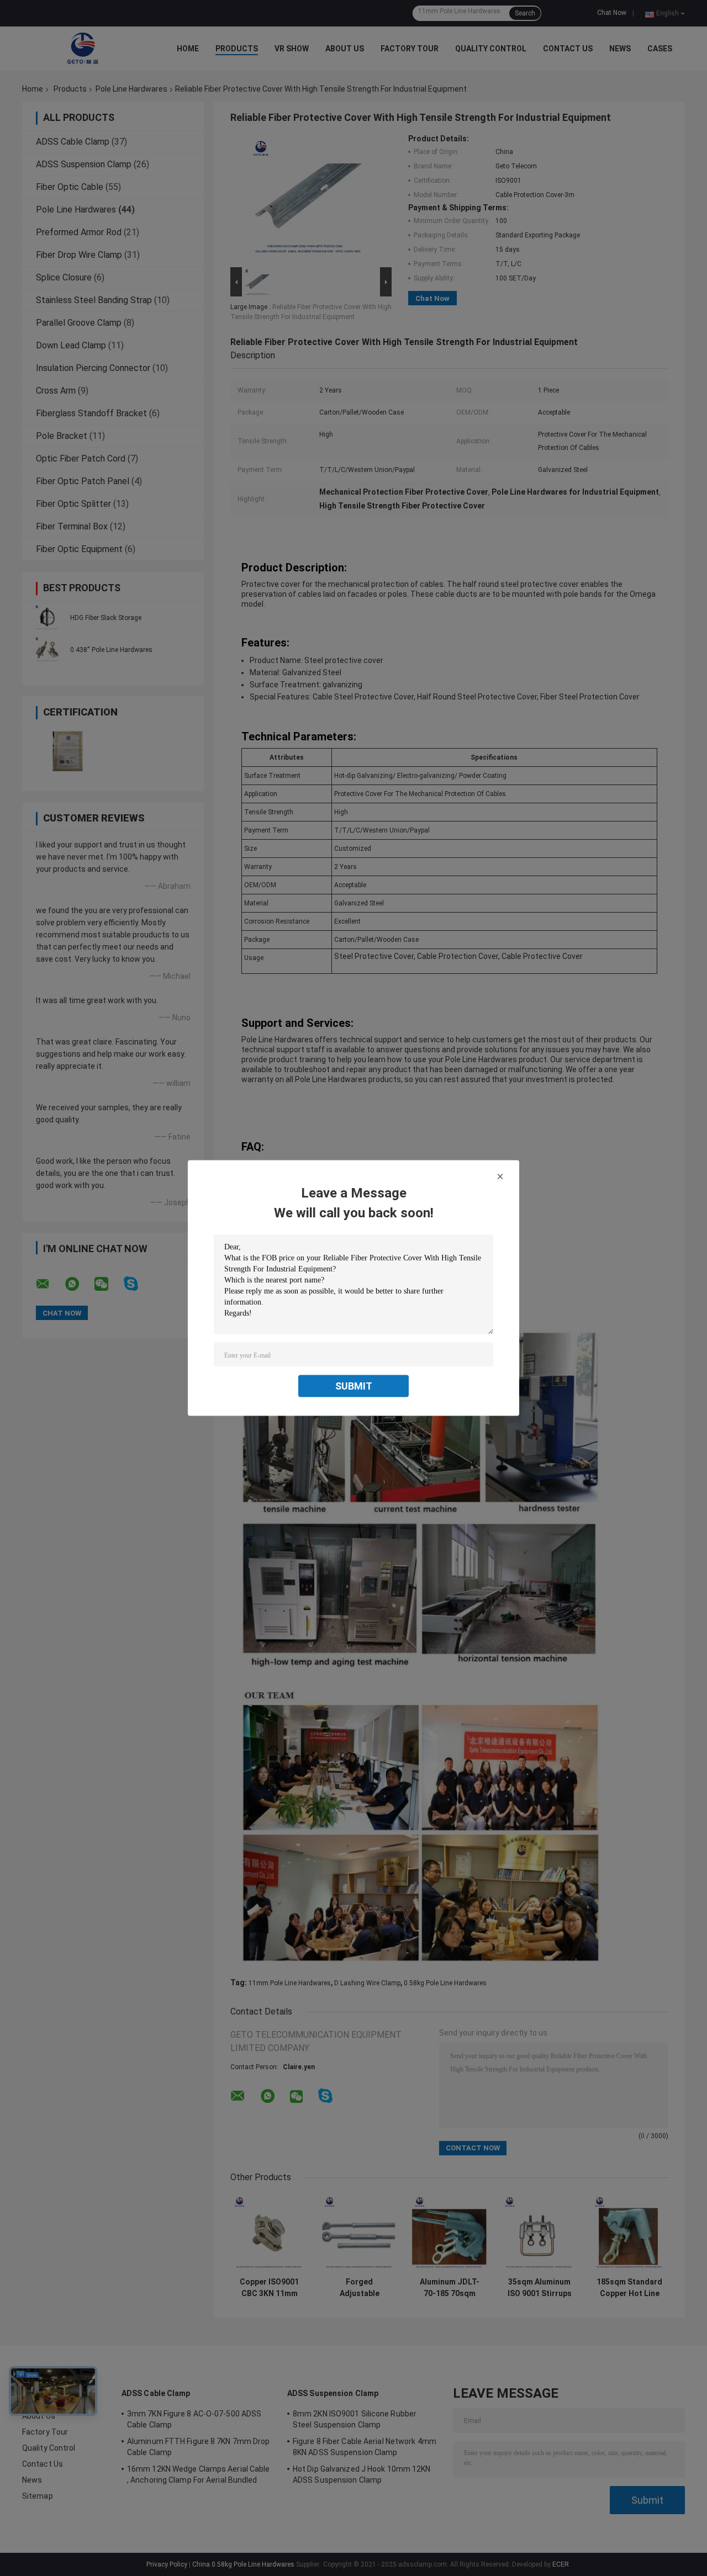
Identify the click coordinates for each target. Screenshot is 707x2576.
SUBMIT (354, 1386)
